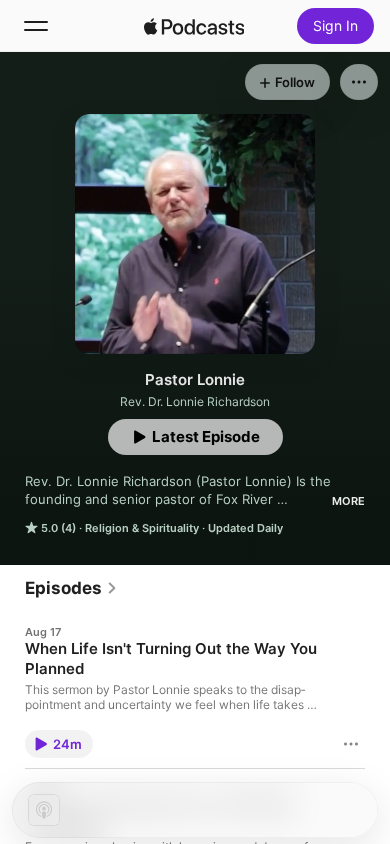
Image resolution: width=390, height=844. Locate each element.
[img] (194, 26)
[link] (71, 588)
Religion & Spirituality (142, 528)
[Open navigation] (36, 26)
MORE (348, 501)
